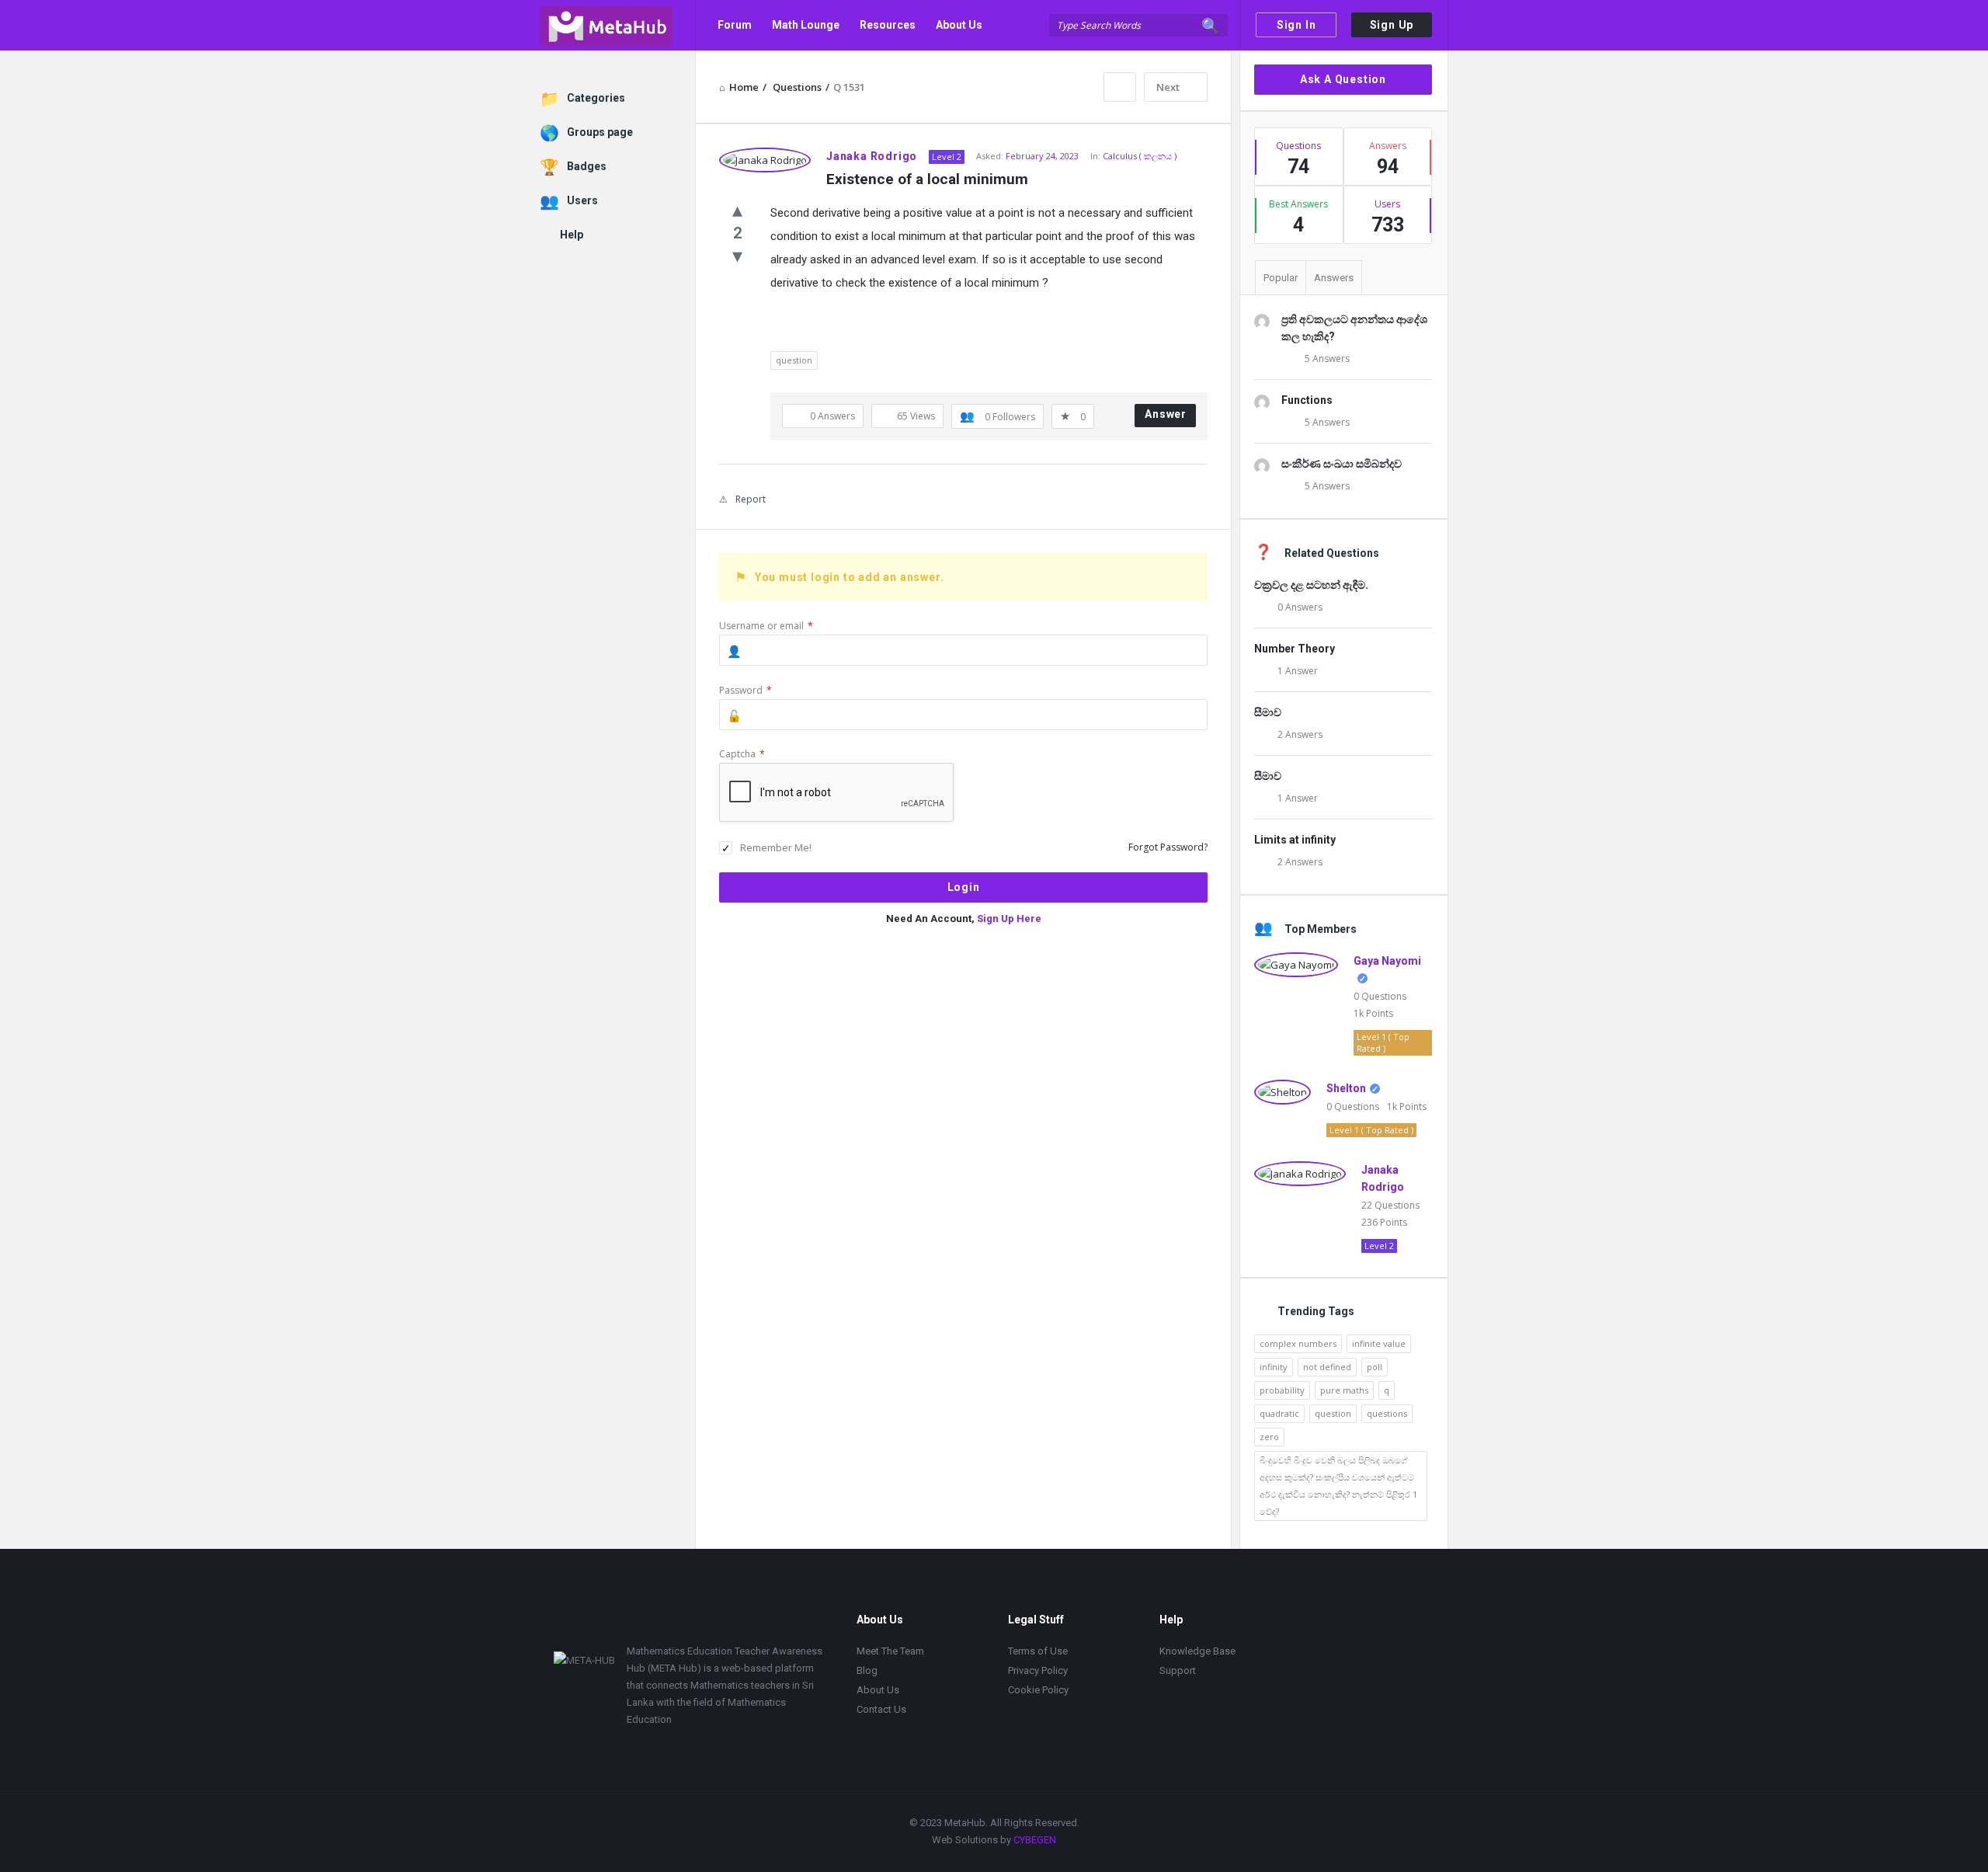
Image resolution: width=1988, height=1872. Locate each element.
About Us (959, 25)
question (794, 360)
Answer (1166, 414)
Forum (735, 25)
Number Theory (1295, 649)
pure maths (1344, 1390)
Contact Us (746, 75)
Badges (587, 166)
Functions (1307, 400)
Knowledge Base (1197, 1651)
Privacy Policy (1038, 1670)
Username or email (766, 626)
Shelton (1346, 1088)
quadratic (1279, 1413)
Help (572, 235)
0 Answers (1300, 607)
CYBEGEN (1035, 1840)
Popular (1281, 278)
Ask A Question (1343, 79)
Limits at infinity (1295, 840)
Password (745, 690)
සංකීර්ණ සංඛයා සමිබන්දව (1342, 464)
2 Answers (1300, 734)
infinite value (1379, 1343)
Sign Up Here (1009, 919)
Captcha (742, 754)
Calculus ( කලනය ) (1140, 156)
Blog (867, 1670)
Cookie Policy (1038, 1690)
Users (582, 200)
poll (1375, 1367)
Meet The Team (890, 1651)
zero (1269, 1437)
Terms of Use (1038, 1651)
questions (1387, 1413)
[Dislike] (737, 255)
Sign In (1296, 25)
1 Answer (1298, 671)
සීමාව (1268, 712)
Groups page (600, 132)
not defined (1327, 1367)
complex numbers (1298, 1343)
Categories (596, 98)
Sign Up (1392, 25)
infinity (1274, 1367)
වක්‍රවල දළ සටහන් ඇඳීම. (1311, 585)
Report (751, 499)
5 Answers (1327, 358)
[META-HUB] (618, 25)
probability (1282, 1390)
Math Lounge (806, 25)
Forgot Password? (1168, 847)
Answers (1334, 278)
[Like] (737, 209)
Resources (888, 25)
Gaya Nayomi (1387, 961)
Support (1178, 1670)
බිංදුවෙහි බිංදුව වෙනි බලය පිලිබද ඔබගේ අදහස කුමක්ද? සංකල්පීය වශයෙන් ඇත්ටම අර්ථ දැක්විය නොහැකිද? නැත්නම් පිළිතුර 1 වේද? (1338, 1486)
